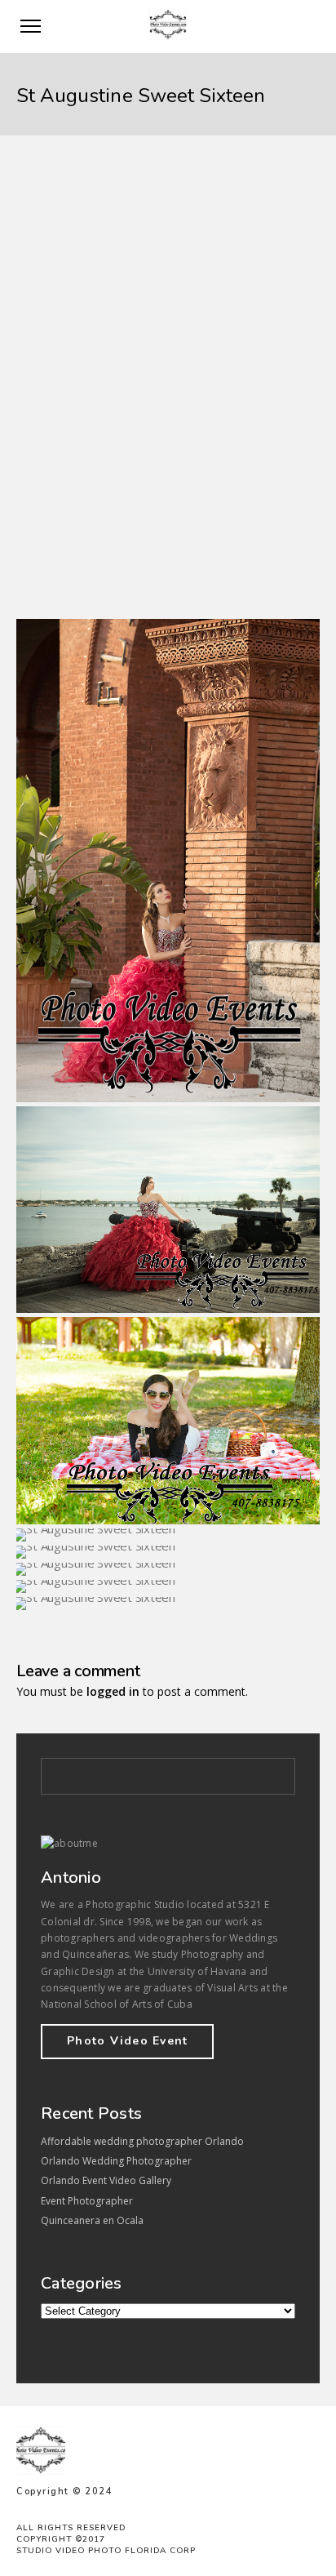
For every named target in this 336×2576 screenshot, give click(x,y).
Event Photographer (87, 2201)
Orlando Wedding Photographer (116, 2161)
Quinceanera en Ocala (92, 2220)
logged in (113, 1691)
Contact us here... (67, 518)
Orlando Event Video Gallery (106, 2180)
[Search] (274, 1773)
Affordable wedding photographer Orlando (142, 2141)
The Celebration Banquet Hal (190, 563)
